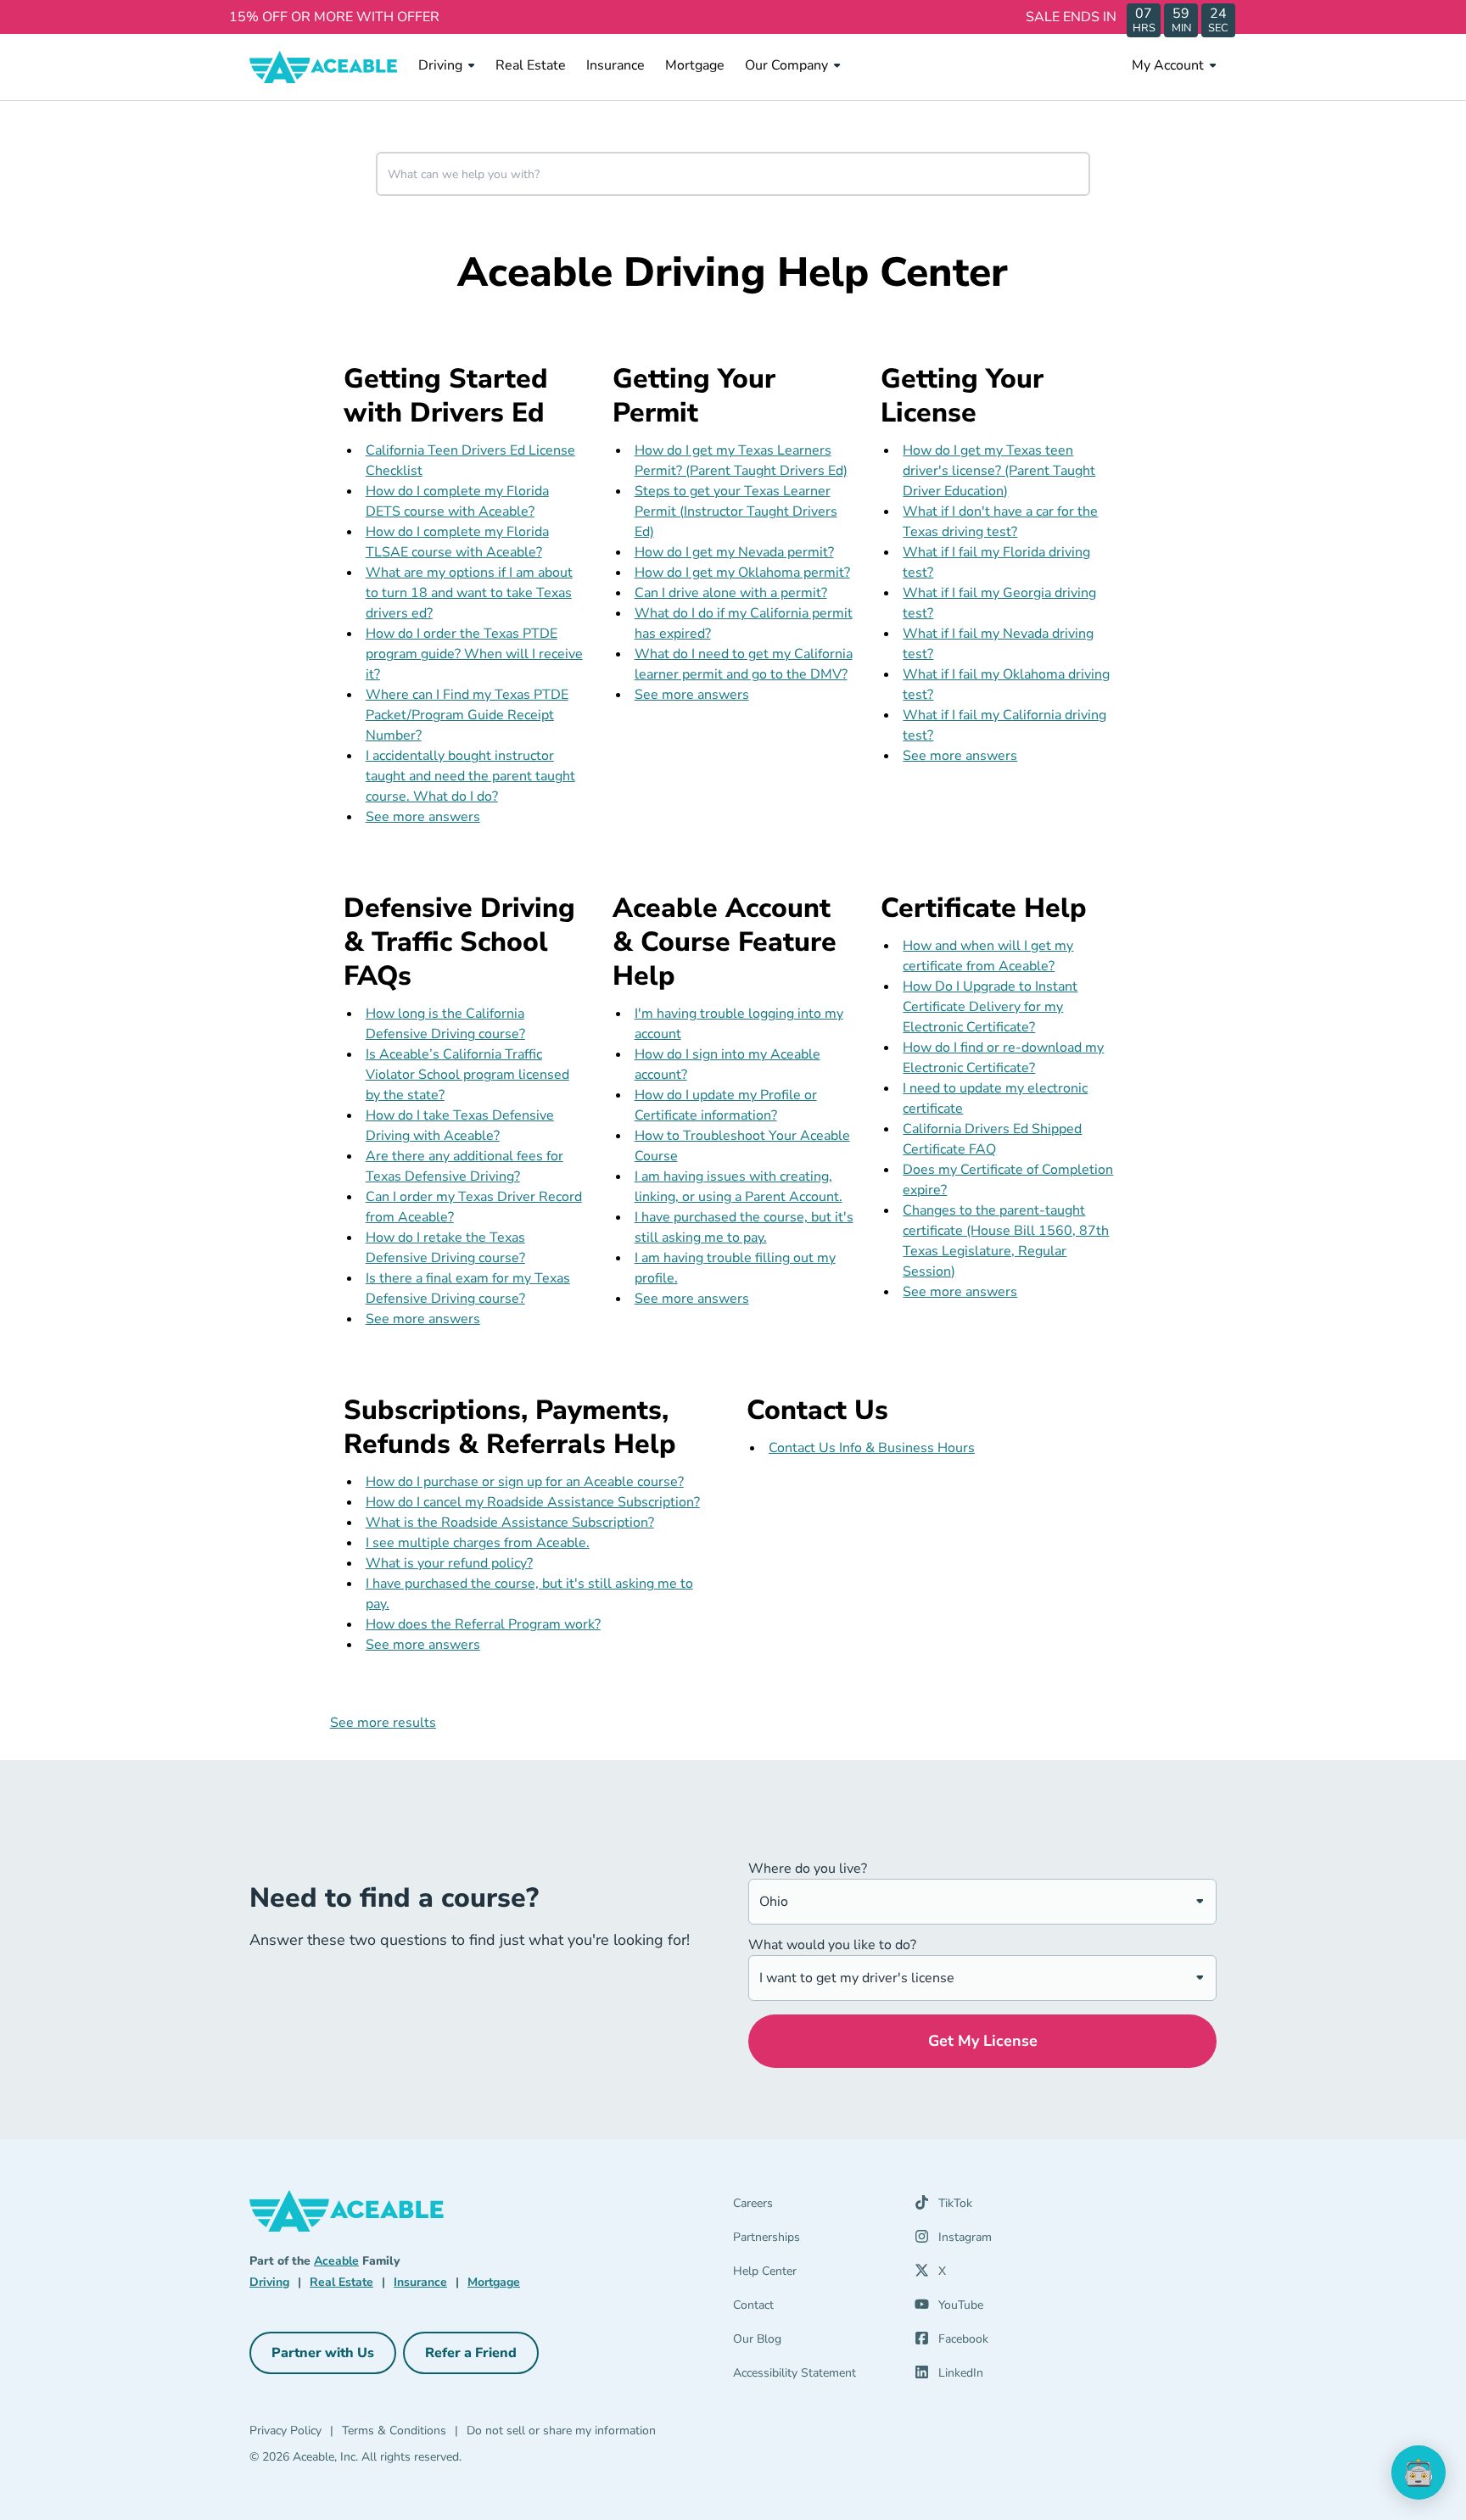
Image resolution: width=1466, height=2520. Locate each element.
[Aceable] (324, 67)
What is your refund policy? (449, 1563)
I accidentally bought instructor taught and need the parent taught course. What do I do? (470, 776)
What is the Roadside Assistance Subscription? (510, 1523)
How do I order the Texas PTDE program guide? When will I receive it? (474, 654)
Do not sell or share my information (561, 2431)
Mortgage (695, 65)
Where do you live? (808, 1869)
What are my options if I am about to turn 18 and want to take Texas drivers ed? (469, 593)
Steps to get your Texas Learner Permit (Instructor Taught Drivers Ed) (736, 511)
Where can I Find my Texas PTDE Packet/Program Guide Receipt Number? (467, 715)
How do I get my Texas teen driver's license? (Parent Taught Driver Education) (999, 471)
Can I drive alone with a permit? (731, 593)
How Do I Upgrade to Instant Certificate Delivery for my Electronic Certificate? (990, 1007)
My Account (1168, 65)
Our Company (786, 65)
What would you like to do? (832, 1945)
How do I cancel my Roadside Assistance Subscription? (533, 1502)
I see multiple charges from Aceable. (478, 1543)
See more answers (423, 817)
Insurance (615, 65)
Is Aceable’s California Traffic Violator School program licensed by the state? (467, 1075)
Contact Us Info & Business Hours (872, 1448)
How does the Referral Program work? (483, 1624)
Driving (440, 65)
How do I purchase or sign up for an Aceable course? (525, 1482)
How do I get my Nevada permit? (734, 552)
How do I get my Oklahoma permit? (742, 573)
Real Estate (531, 65)
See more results (383, 1723)
